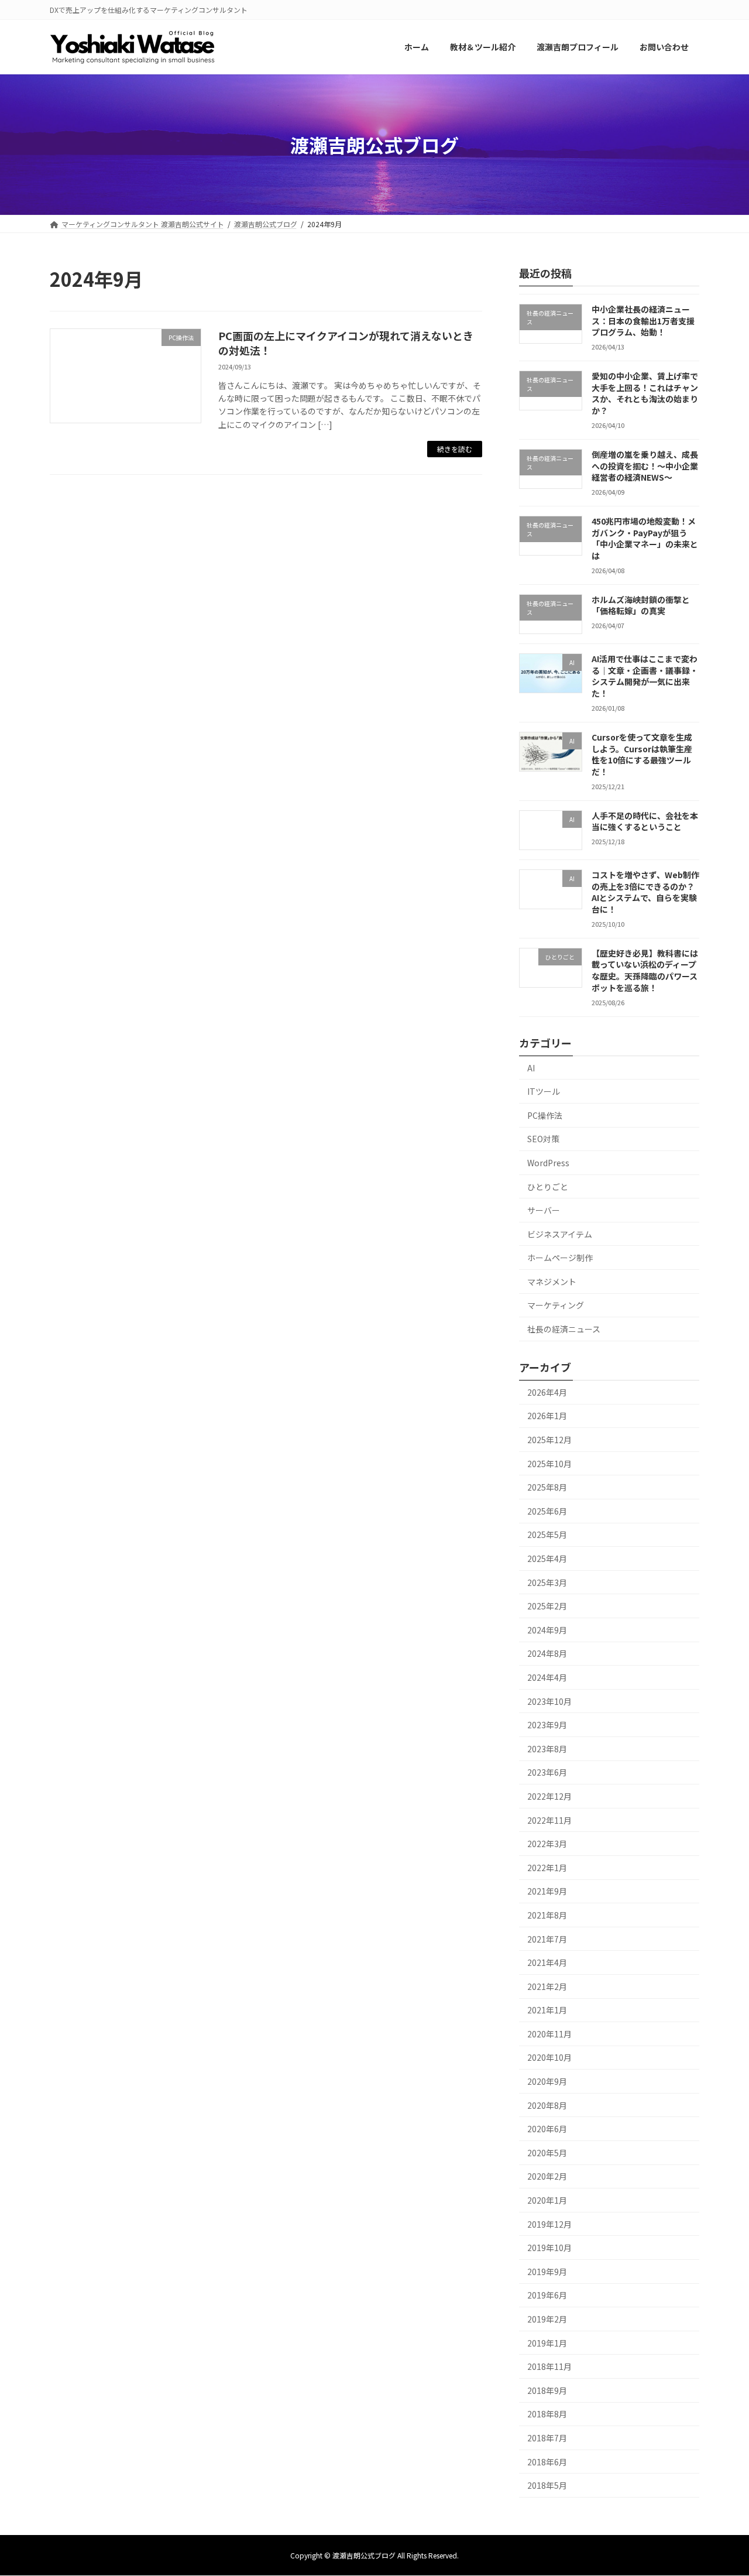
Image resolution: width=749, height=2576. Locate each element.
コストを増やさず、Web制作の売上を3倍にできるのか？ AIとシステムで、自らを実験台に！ (645, 892)
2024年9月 (547, 1630)
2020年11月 (549, 2034)
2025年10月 (549, 1464)
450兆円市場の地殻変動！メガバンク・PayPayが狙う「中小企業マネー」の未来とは (645, 539)
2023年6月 (547, 1773)
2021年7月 (547, 1939)
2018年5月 (547, 2486)
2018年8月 (547, 2414)
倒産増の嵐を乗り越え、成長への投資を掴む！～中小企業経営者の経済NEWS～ (645, 466)
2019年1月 (547, 2343)
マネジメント (552, 1282)
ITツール (544, 1092)
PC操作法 (545, 1115)
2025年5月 (547, 1535)
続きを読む (455, 449)
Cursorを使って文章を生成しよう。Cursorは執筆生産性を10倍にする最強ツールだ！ (642, 754)
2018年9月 (547, 2390)
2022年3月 (547, 1844)
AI (531, 1068)
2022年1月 (547, 1868)
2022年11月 (549, 1820)
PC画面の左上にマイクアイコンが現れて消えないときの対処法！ (346, 343)
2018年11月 (549, 2367)
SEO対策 (543, 1139)
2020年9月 (547, 2081)
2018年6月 (547, 2462)
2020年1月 (547, 2200)
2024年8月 (547, 1654)
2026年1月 (547, 1416)
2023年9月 (547, 1725)
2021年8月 (547, 1915)
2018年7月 (547, 2438)
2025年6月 (547, 1511)
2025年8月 (547, 1488)
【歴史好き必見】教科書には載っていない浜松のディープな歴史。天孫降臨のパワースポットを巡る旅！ (645, 970)
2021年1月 (547, 2010)
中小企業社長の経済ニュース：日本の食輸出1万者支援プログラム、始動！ (643, 321)
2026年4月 (547, 1392)
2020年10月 (549, 2058)
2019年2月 (547, 2319)
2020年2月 (547, 2177)
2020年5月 (547, 2153)
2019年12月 (549, 2224)
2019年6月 (547, 2296)
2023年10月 (549, 1701)
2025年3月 (547, 1582)
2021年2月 (547, 1986)
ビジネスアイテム (560, 1234)
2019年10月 (549, 2248)
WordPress (548, 1163)
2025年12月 (549, 1440)
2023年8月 (547, 1749)
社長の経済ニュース (564, 1329)
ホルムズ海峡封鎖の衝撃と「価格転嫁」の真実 (641, 605)
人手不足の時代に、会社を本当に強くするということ (645, 821)
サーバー (544, 1210)
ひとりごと (548, 1187)
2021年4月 (547, 1963)
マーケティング (556, 1306)
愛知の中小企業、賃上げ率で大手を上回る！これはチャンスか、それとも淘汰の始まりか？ (645, 394)
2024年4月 (547, 1677)
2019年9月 (547, 2272)
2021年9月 (547, 1892)
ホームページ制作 (560, 1258)
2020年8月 (547, 2105)
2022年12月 (549, 1796)
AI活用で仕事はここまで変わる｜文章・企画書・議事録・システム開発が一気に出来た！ (645, 676)
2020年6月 (547, 2129)
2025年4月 (547, 1558)
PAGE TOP (721, 2488)
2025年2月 (547, 1606)
